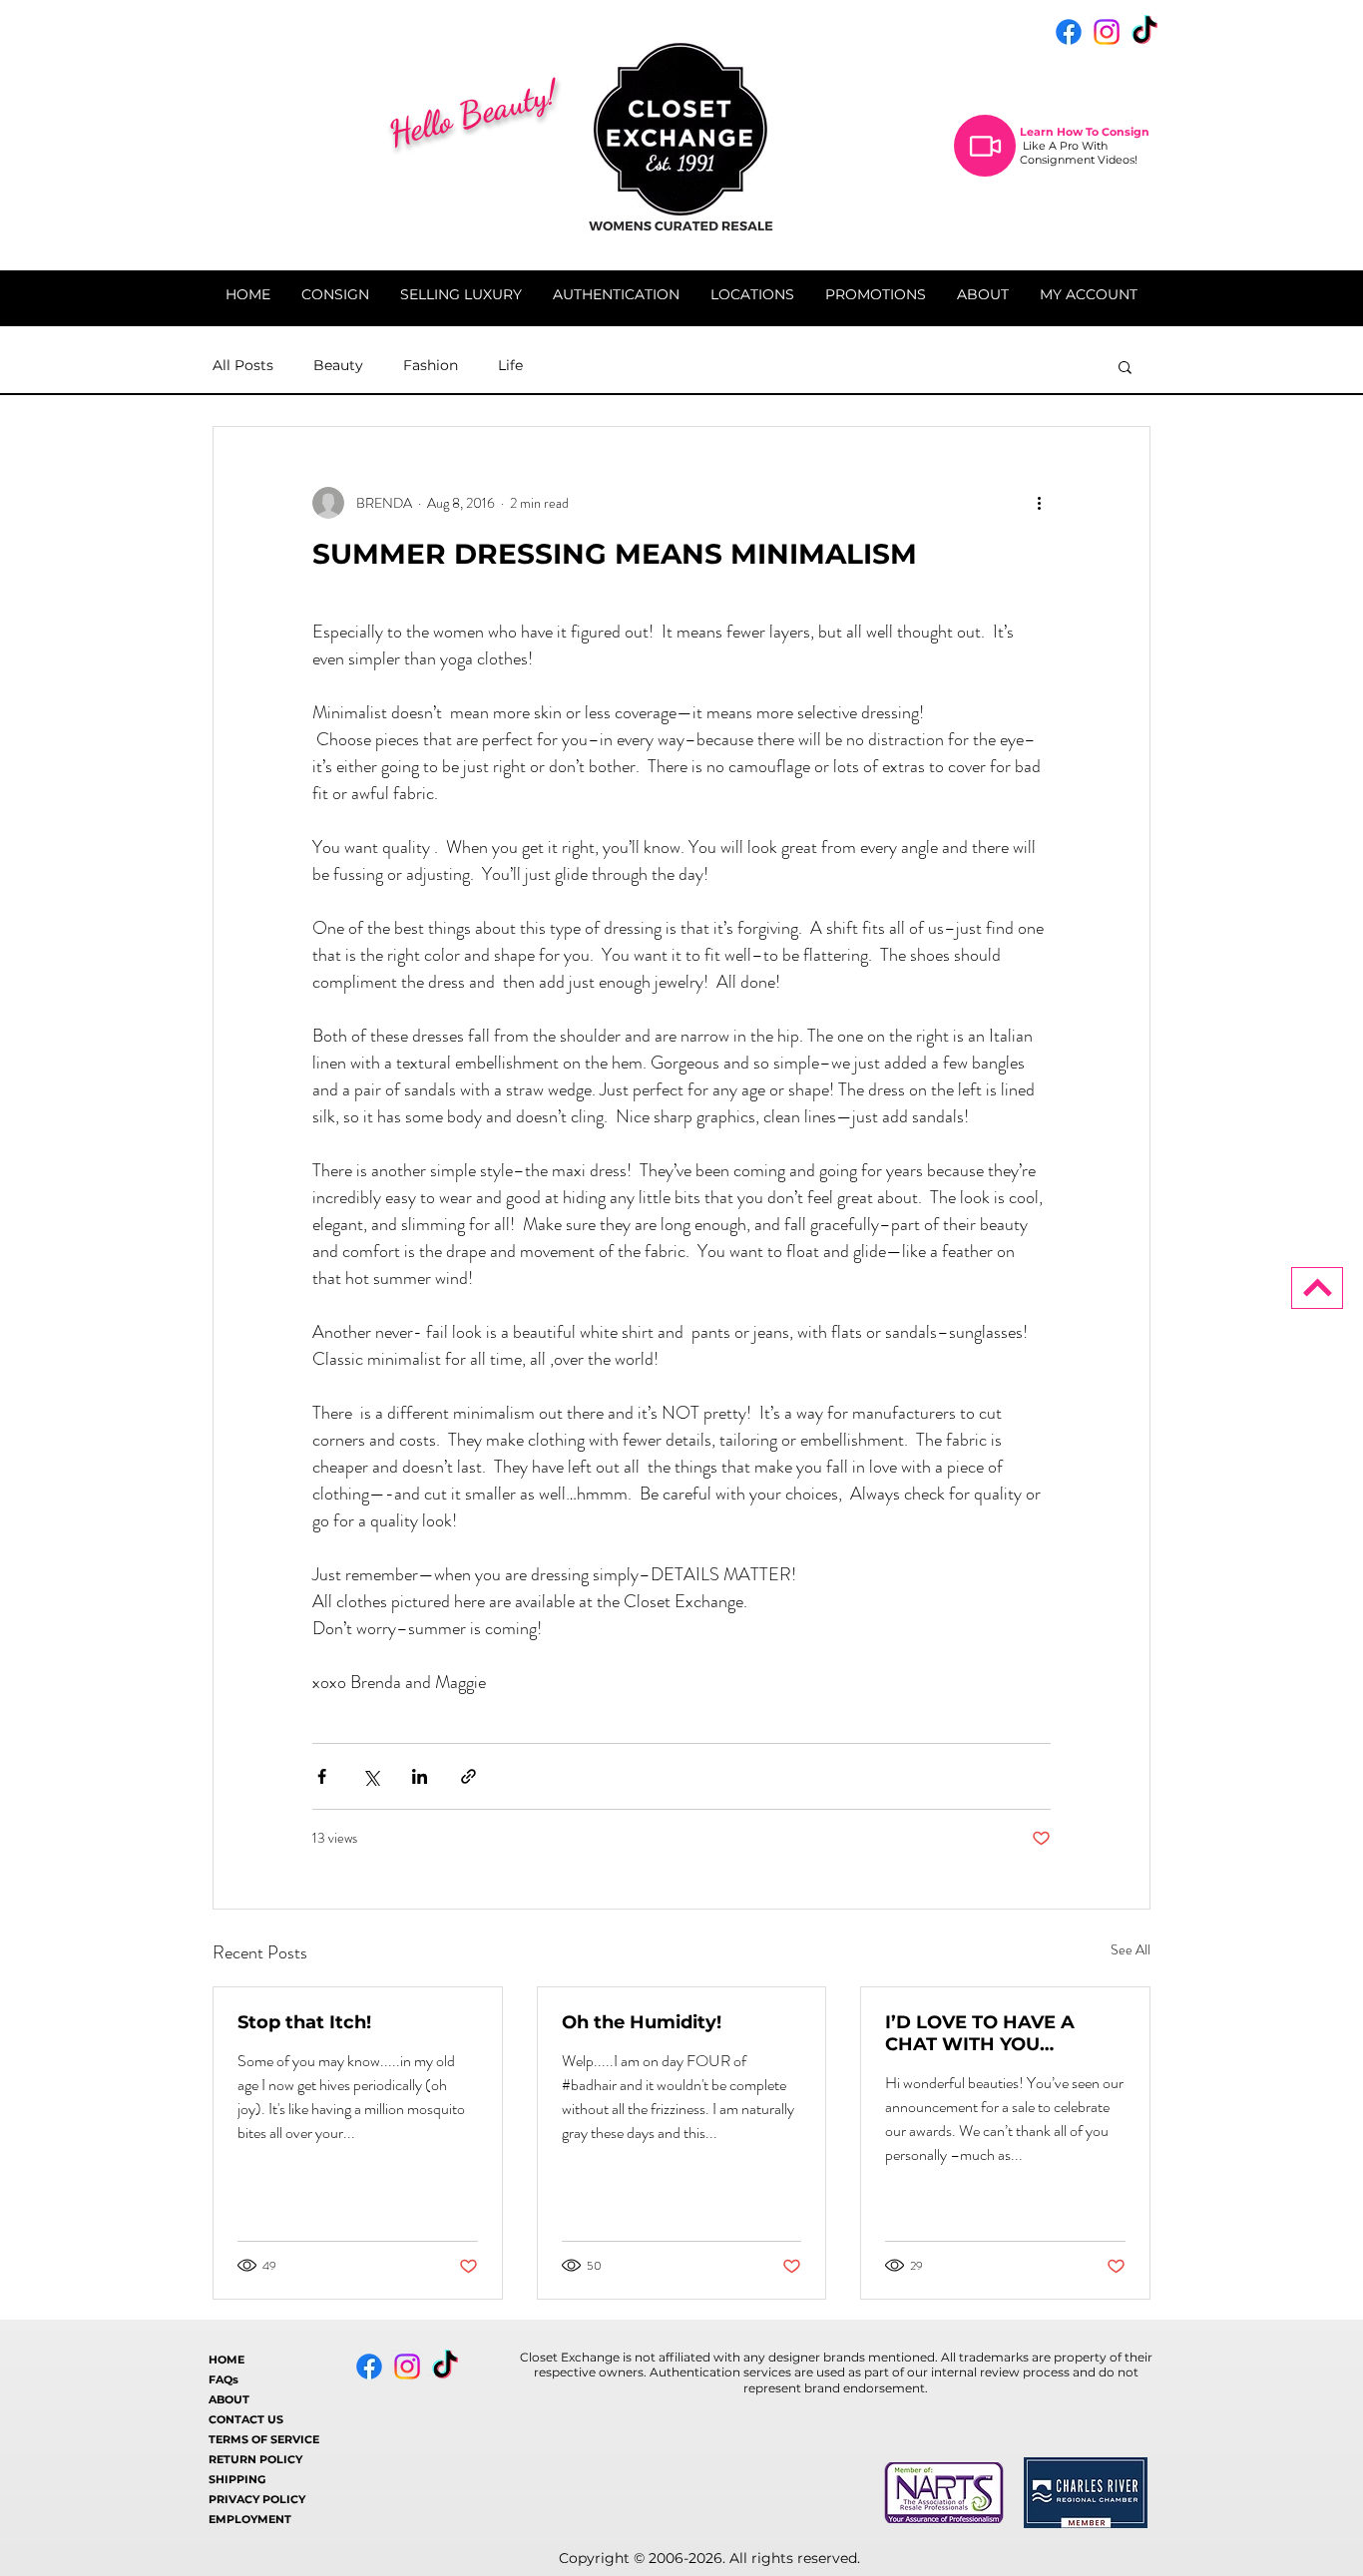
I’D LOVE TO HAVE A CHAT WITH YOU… (980, 2033)
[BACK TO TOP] (1317, 1288)
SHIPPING (237, 2479)
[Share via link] (468, 1776)
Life (510, 365)
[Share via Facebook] (322, 1776)
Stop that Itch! (304, 2022)
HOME (227, 2360)
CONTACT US (246, 2419)
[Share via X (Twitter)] (371, 1776)
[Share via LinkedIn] (420, 1776)
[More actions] (1039, 503)
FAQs (224, 2379)
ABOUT (229, 2399)
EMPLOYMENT (250, 2519)
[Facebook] (1069, 32)
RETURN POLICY (255, 2459)
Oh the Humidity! (642, 2022)
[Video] (985, 146)
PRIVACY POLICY (257, 2499)
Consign (1126, 132)
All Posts (243, 365)
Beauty (338, 365)
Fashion (431, 365)
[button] (1125, 366)
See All (1131, 1949)
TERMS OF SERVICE (264, 2439)
